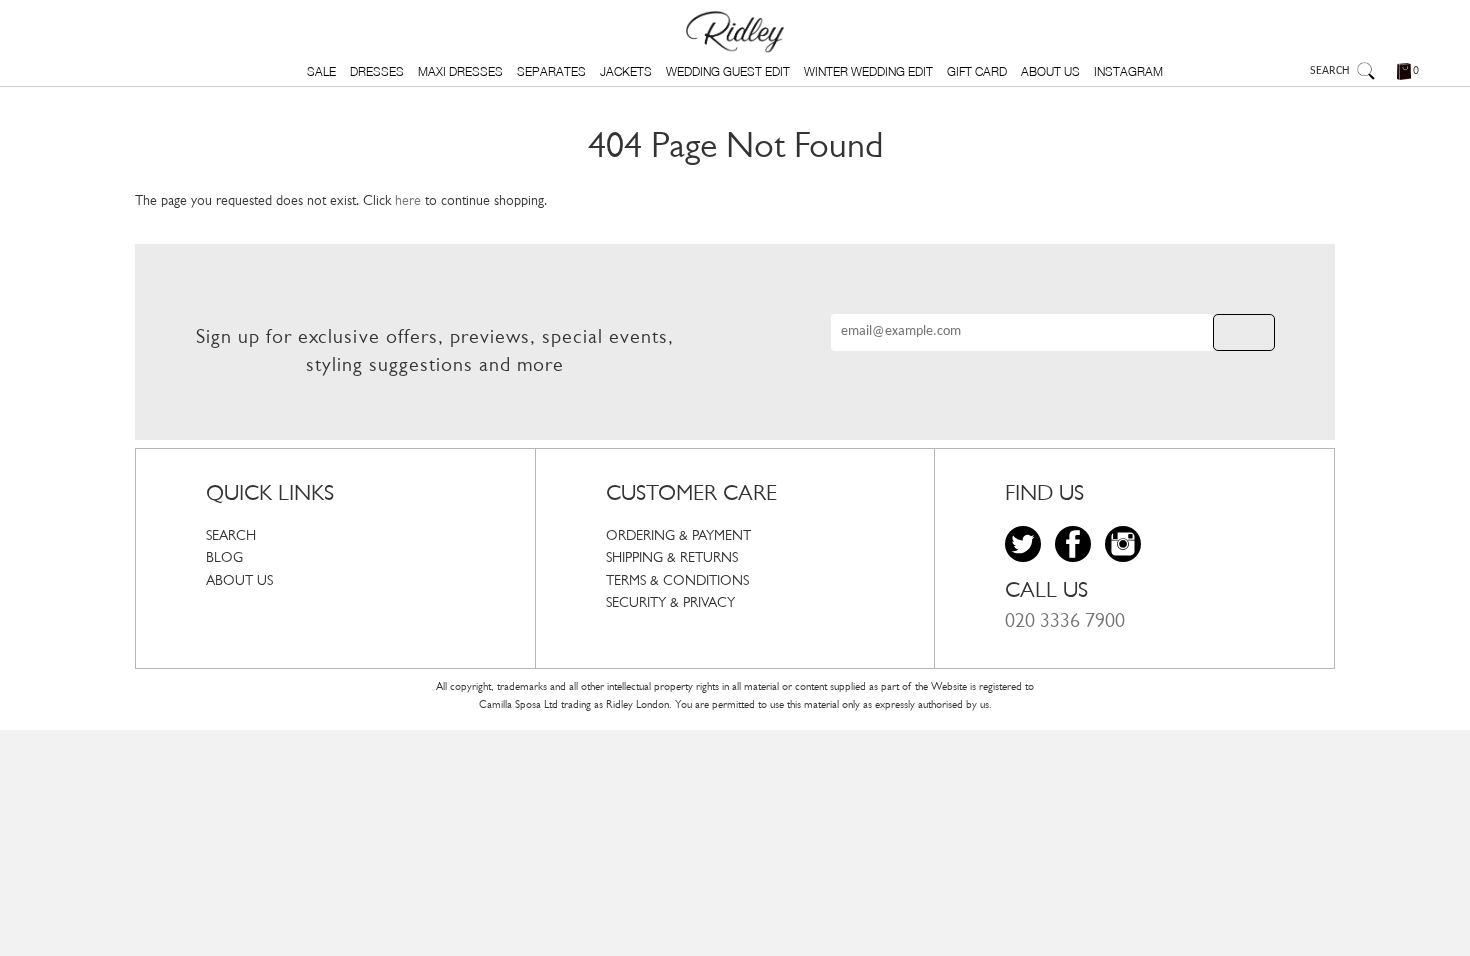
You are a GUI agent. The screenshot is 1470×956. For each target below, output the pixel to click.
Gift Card (977, 71)
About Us (1050, 71)
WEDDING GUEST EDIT (728, 71)
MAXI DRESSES (460, 71)
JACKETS (626, 71)
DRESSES (377, 71)
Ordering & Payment (678, 536)
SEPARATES (551, 71)
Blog (224, 558)
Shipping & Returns (672, 558)
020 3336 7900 (1065, 622)
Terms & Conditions (677, 581)
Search (231, 536)
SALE (321, 71)
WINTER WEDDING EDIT (868, 71)
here (408, 201)
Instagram (1128, 71)
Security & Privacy (670, 603)
